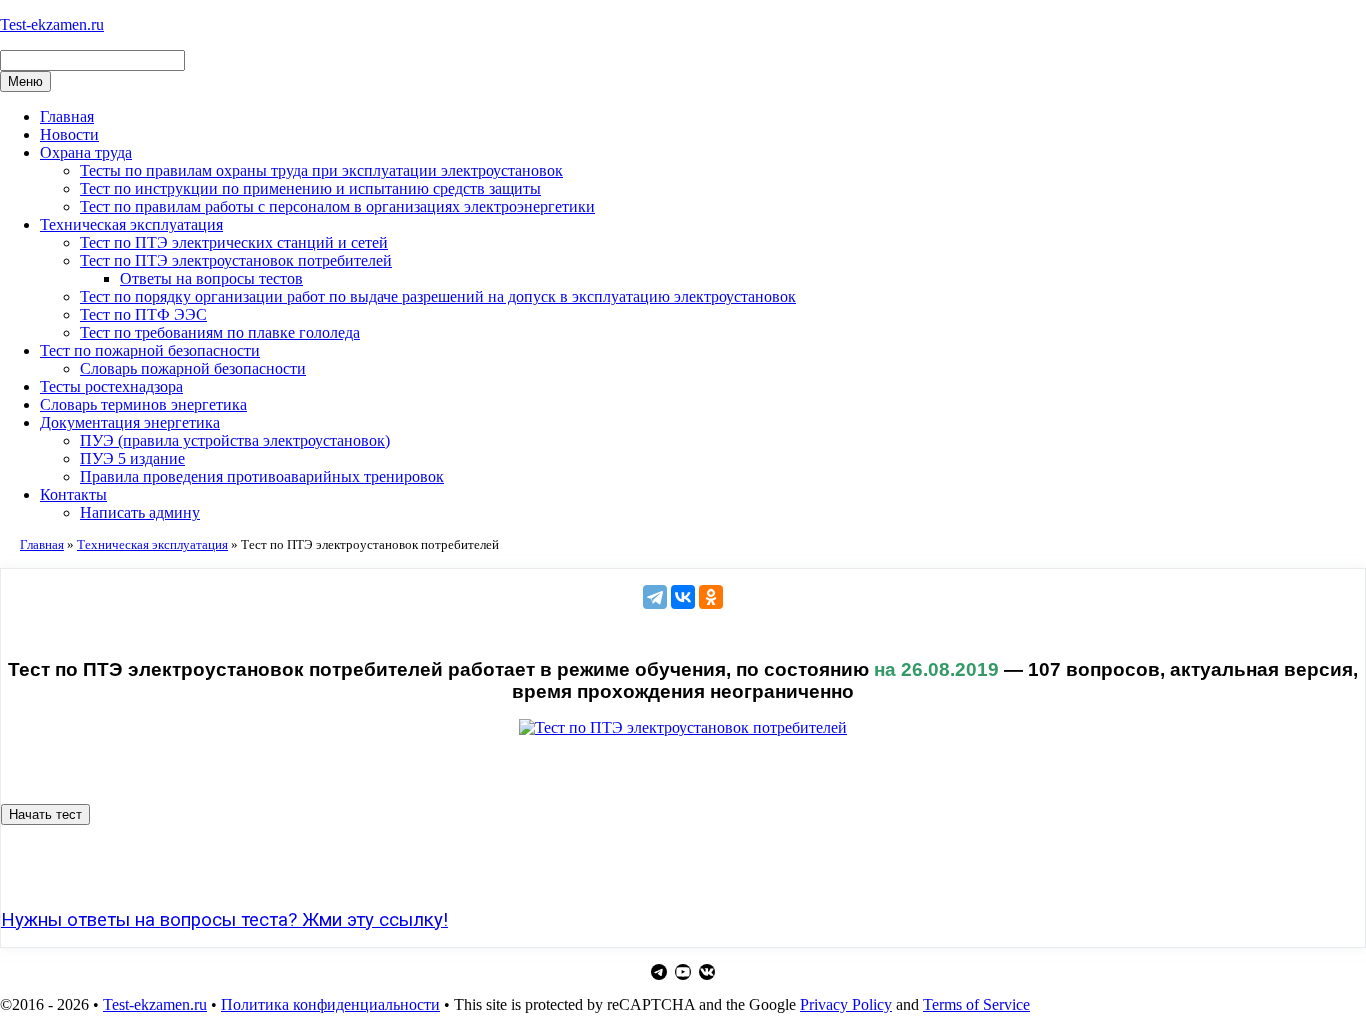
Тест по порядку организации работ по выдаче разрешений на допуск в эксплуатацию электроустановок (438, 296)
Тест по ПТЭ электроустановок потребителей (236, 260)
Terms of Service (976, 1004)
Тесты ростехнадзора (111, 386)
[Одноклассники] (711, 597)
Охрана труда (86, 152)
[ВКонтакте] (683, 597)
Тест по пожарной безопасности (150, 350)
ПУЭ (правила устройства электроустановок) (235, 440)
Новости (69, 134)
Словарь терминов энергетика (143, 404)
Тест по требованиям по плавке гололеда (220, 332)
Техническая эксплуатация (131, 224)
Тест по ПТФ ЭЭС (143, 314)
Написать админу (140, 512)
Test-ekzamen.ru (52, 24)
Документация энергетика (130, 422)
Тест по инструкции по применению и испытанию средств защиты (310, 188)
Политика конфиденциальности (330, 1004)
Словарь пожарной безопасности (193, 368)
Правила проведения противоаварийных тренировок (262, 476)
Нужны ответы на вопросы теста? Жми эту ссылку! (224, 920)
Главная (67, 116)
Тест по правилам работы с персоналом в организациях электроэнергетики (337, 206)
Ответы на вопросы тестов (211, 278)
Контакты (73, 494)
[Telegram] (655, 597)
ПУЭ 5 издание (132, 458)
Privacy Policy (846, 1004)
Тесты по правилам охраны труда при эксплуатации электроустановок (321, 170)
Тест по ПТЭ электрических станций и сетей (234, 242)
